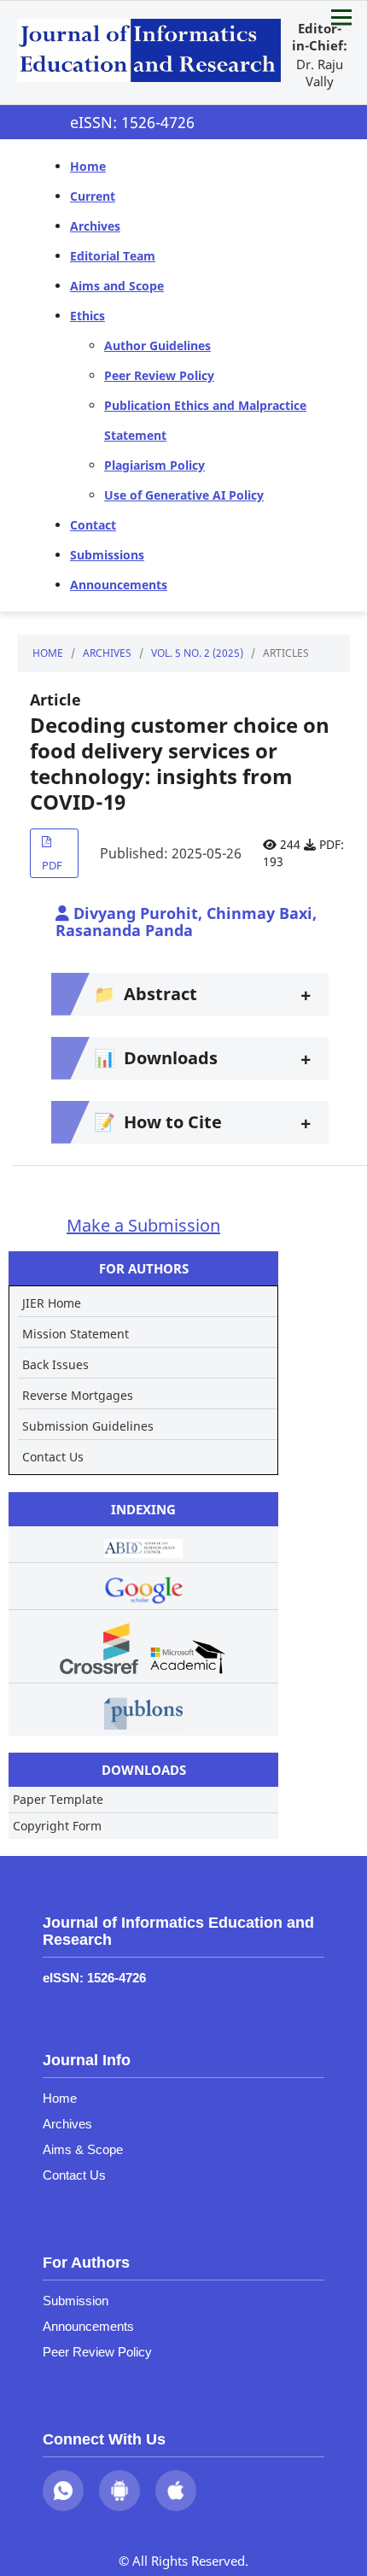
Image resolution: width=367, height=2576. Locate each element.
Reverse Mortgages (78, 1395)
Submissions (107, 555)
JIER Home (52, 1303)
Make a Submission (143, 1225)
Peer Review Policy (159, 375)
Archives (95, 226)
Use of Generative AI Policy (184, 495)
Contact (93, 525)
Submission (76, 2301)
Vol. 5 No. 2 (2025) (197, 653)
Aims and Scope (117, 286)
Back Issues (55, 1364)
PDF (52, 865)
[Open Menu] (341, 17)
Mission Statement (76, 1334)
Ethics (87, 316)
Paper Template (58, 1799)
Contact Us (53, 1457)
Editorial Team (113, 256)
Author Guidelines (157, 345)
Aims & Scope (83, 2149)
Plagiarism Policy (154, 465)
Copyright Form (57, 1826)
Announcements (119, 585)
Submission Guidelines (88, 1426)
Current (93, 196)
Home (88, 166)
